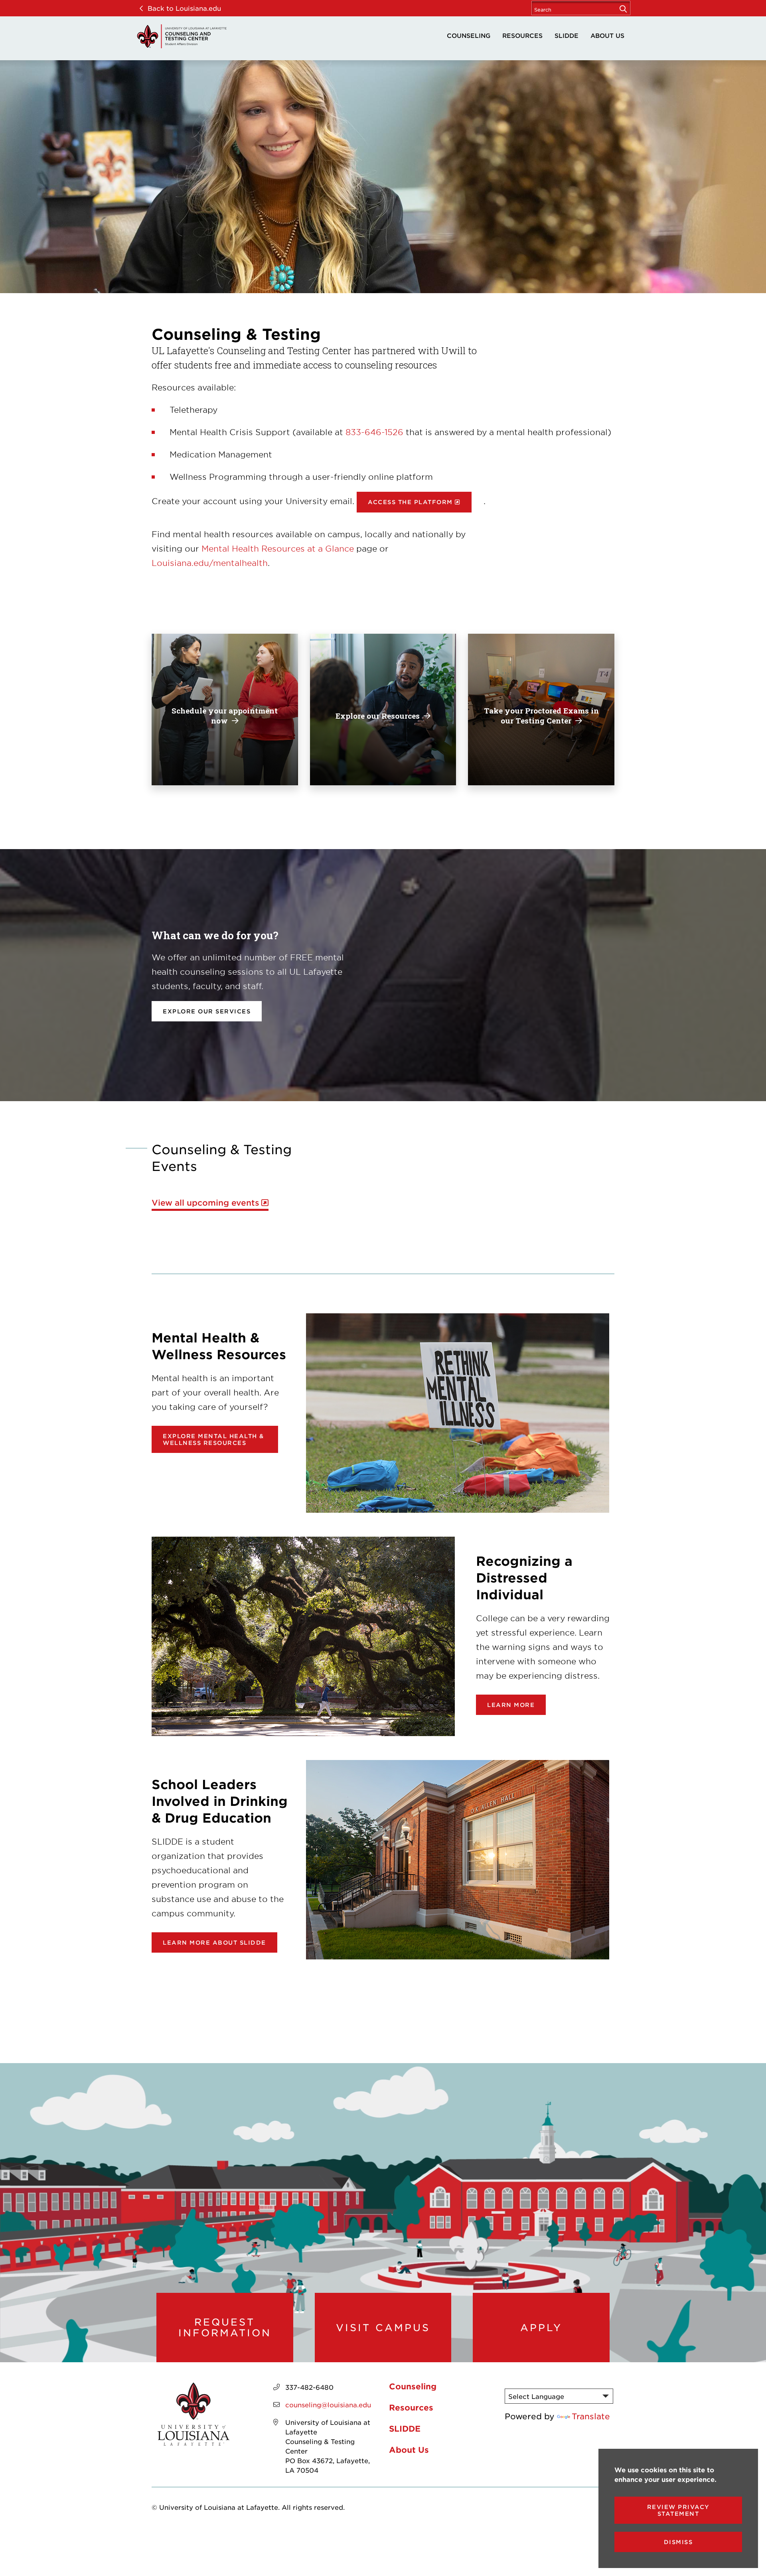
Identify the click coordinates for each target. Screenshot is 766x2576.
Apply (541, 2328)
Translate (591, 2416)
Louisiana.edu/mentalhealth (210, 563)
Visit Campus (383, 2328)
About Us (607, 35)
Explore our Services (207, 1011)
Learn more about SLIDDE (214, 1942)
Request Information (225, 2327)
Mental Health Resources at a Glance (278, 548)
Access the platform (410, 502)
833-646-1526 (374, 432)
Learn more (511, 1705)
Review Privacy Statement (678, 2510)
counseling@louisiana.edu (328, 2405)
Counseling (469, 35)
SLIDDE (567, 35)
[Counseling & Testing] (182, 36)
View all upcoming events (205, 1203)
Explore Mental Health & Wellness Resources (213, 1439)
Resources (522, 35)
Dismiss (678, 2542)
